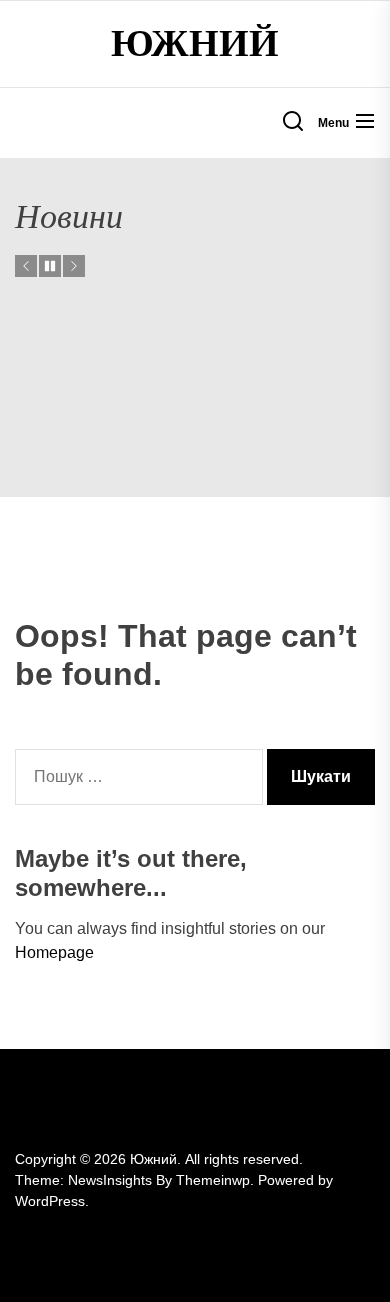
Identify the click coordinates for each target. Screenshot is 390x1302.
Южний (195, 43)
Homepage (54, 952)
